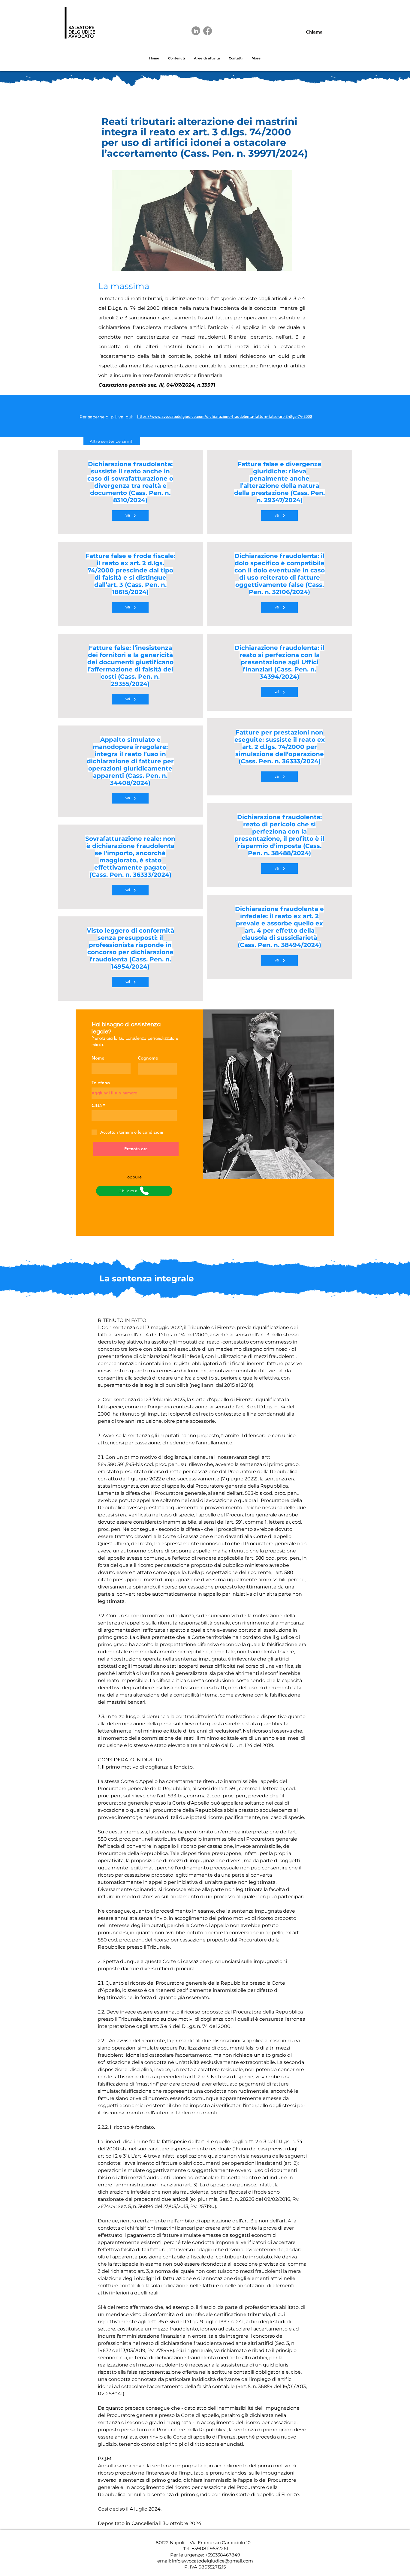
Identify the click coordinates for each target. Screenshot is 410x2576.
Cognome (148, 1058)
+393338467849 (223, 2555)
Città (97, 1105)
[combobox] (134, 1116)
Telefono (101, 1083)
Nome (98, 1058)
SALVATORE (81, 27)
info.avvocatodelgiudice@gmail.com (213, 2561)
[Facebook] (208, 31)
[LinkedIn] (196, 31)
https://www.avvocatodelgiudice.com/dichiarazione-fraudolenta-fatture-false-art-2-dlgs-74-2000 (225, 416)
